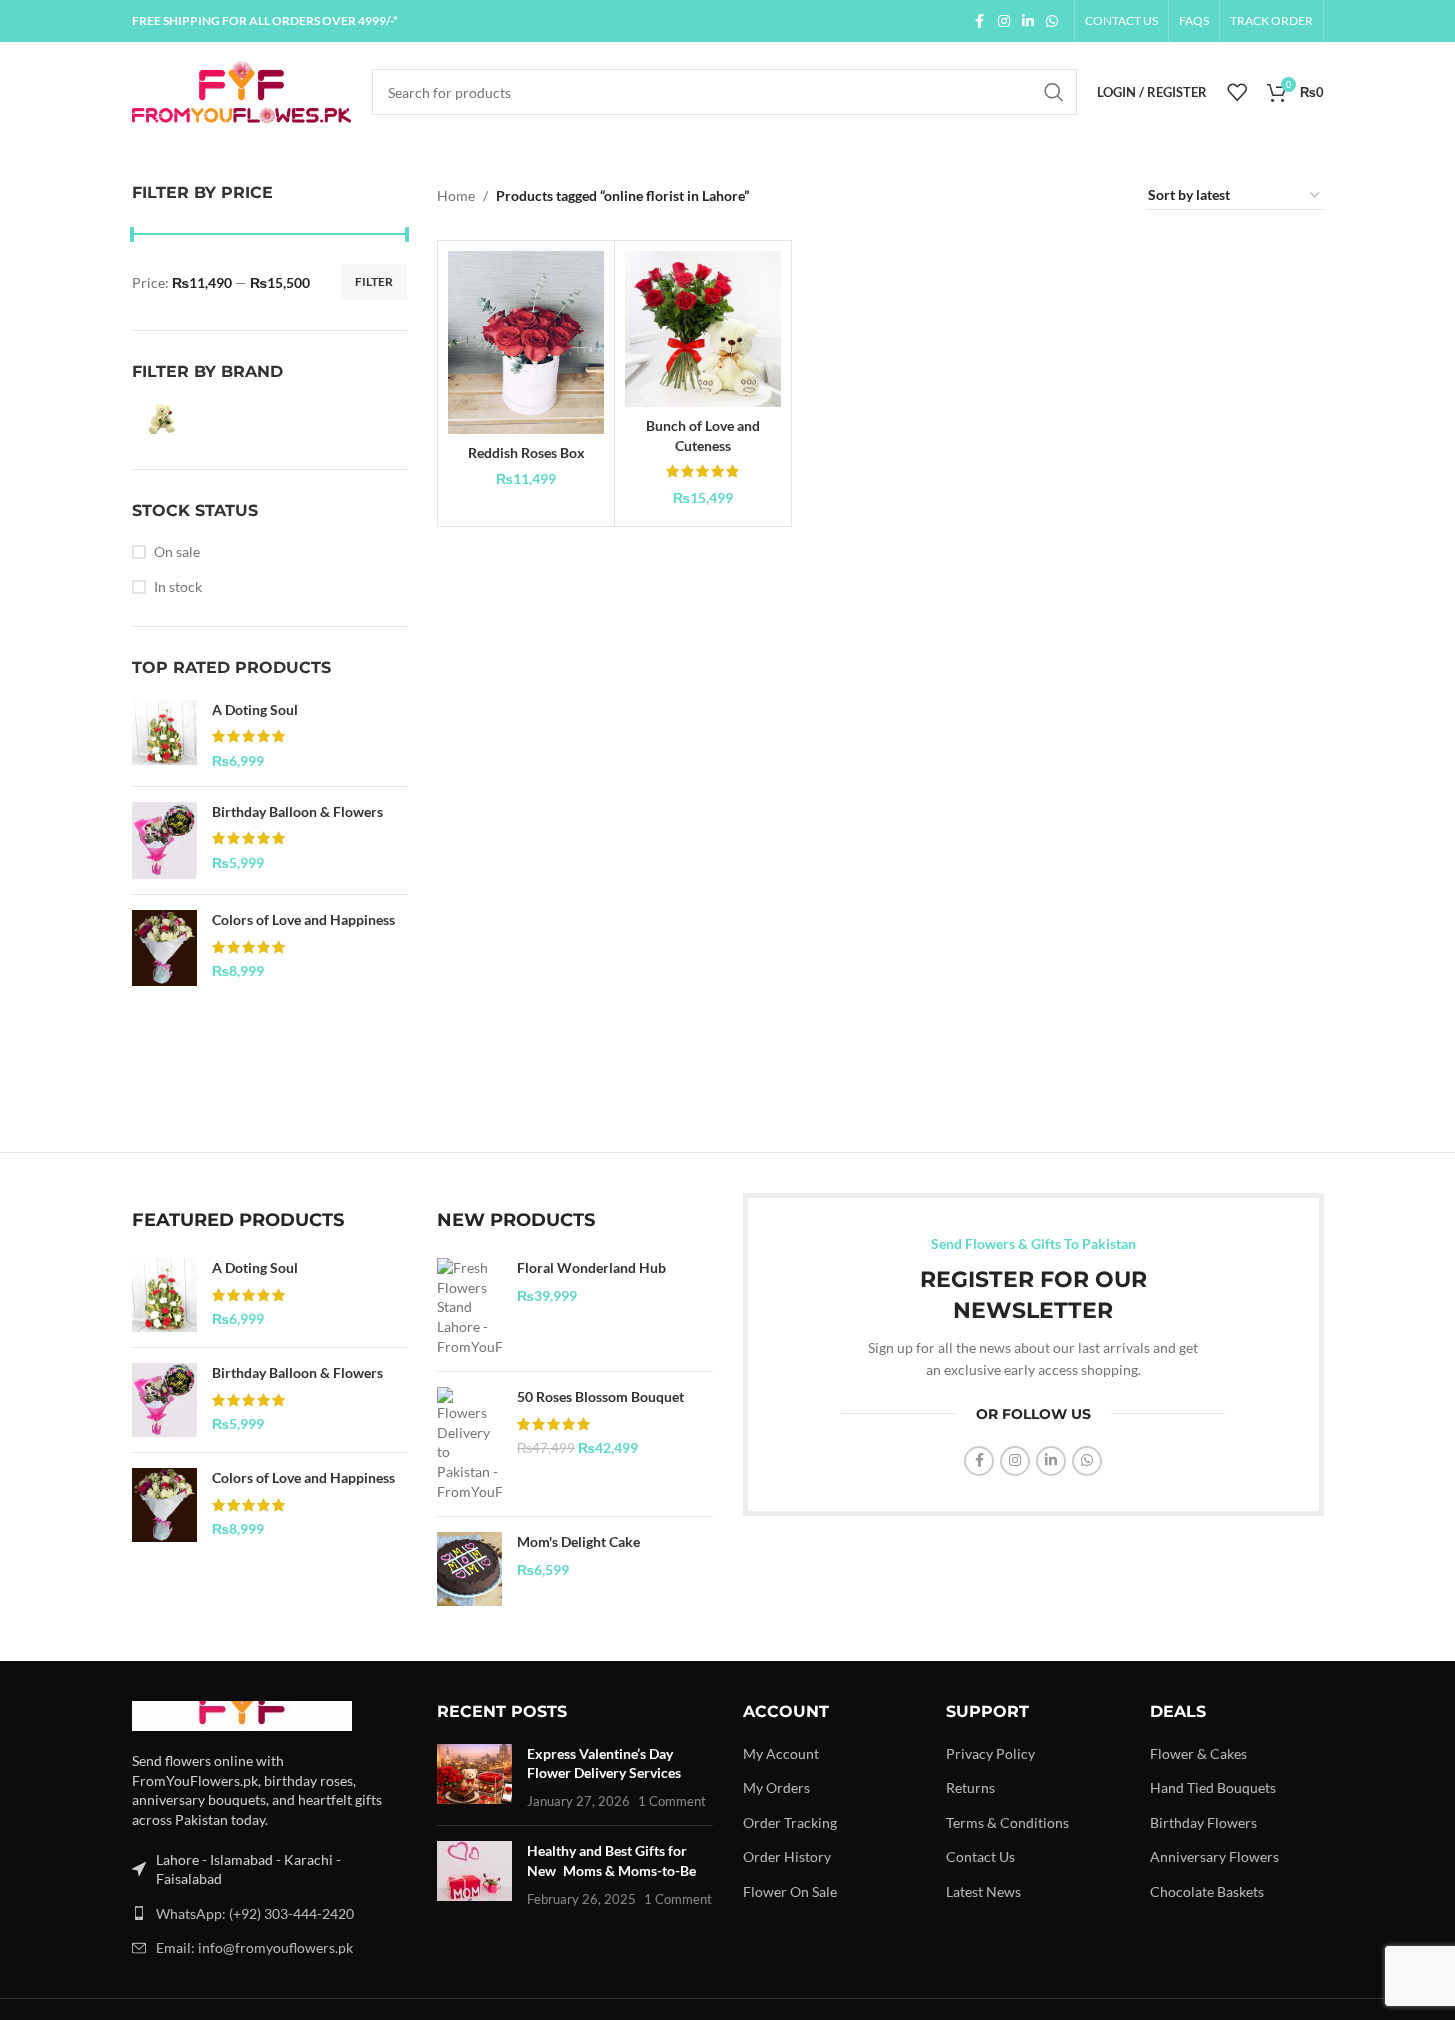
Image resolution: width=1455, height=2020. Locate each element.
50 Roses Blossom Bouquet (600, 1396)
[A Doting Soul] (164, 735)
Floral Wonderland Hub (591, 1267)
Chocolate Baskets (1207, 1891)
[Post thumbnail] (474, 1777)
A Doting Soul (255, 709)
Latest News (983, 1891)
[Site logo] (242, 90)
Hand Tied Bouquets (1213, 1787)
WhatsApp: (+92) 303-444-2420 (255, 1913)
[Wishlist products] (1237, 92)
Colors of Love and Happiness (303, 919)
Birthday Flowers (1203, 1822)
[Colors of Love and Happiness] (164, 948)
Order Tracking (790, 1822)
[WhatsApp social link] (1052, 21)
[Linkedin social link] (1028, 21)
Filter (374, 281)
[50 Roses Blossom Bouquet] (469, 1444)
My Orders (776, 1787)
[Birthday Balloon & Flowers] (164, 841)
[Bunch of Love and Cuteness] (703, 329)
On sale (177, 551)
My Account (781, 1753)
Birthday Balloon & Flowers (297, 811)
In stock (178, 586)
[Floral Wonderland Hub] (469, 1307)
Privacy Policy (990, 1753)
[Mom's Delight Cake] (469, 1569)
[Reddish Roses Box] (526, 342)
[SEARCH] (1054, 92)
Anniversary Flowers (1214, 1856)
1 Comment (672, 1801)
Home (456, 195)
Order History (787, 1856)
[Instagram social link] (1004, 21)
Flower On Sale (790, 1891)
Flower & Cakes (1198, 1753)
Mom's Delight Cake (578, 1541)
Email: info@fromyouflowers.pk (254, 1947)
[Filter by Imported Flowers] (197, 419)
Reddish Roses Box (526, 452)
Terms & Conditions (1007, 1822)
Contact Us (980, 1856)
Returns (970, 1787)
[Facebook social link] (980, 21)
